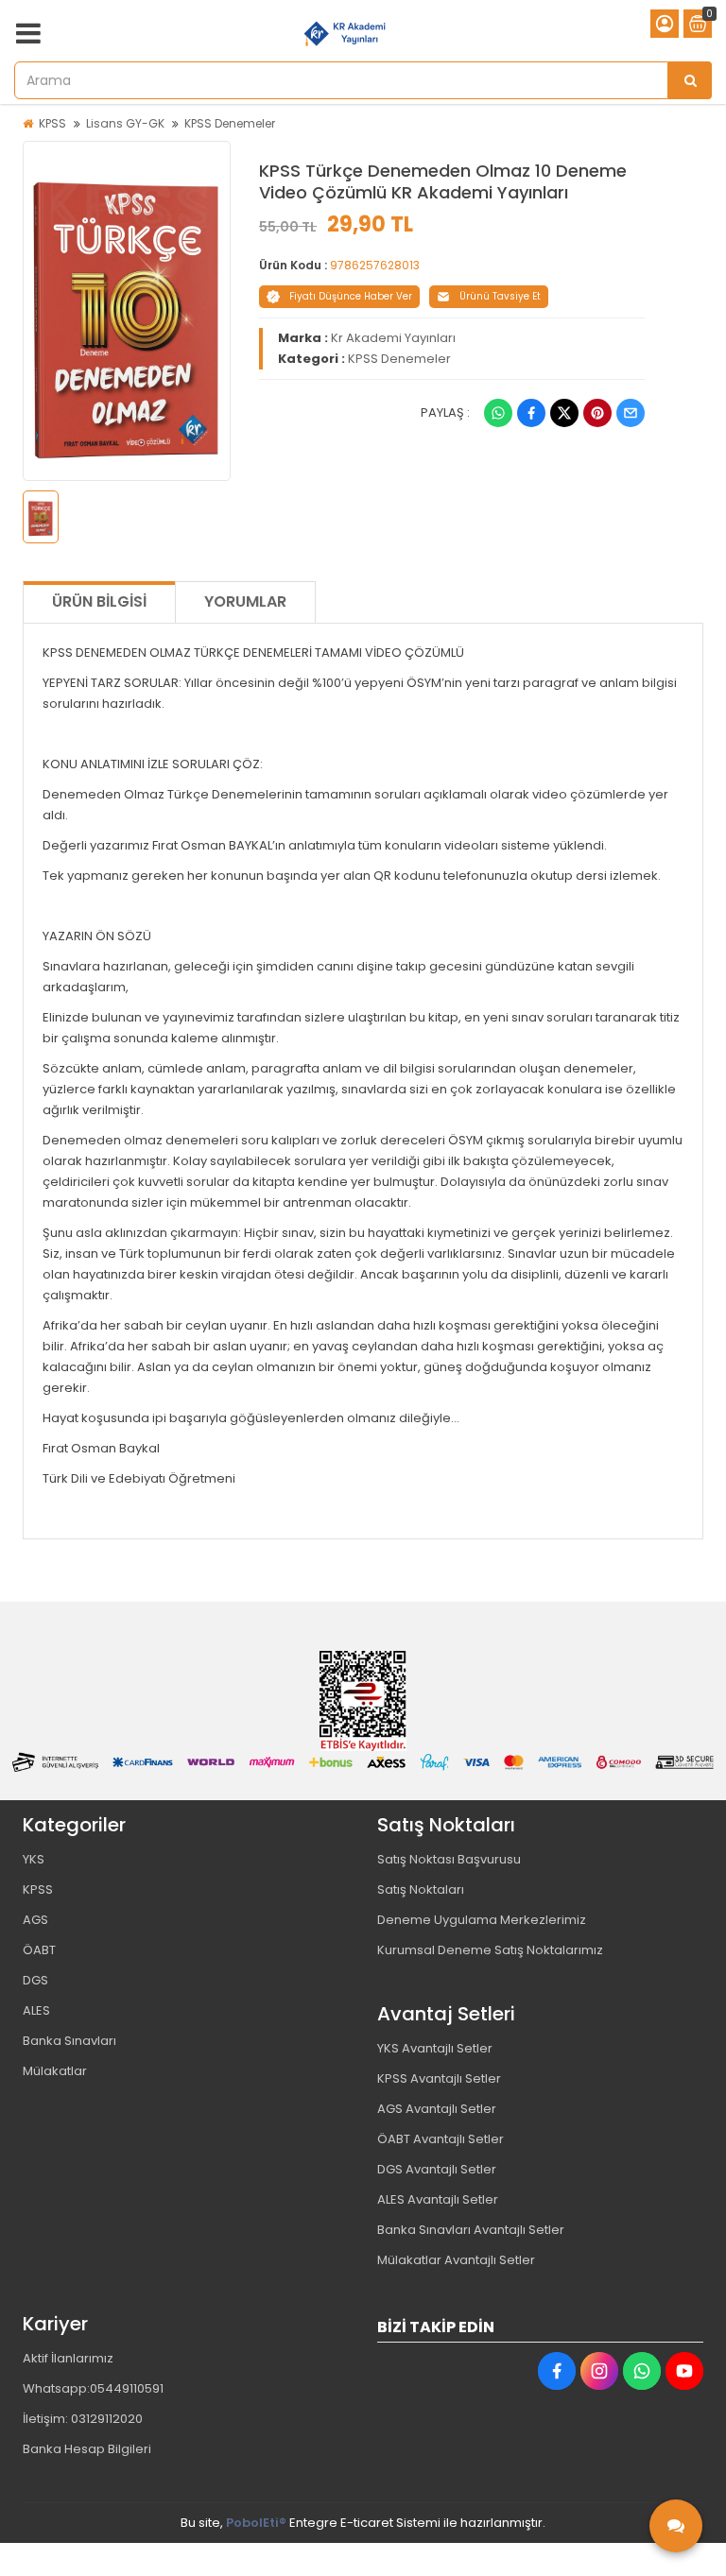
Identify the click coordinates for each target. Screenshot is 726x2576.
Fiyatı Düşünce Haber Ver (351, 296)
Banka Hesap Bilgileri (87, 2449)
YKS (34, 1859)
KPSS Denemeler (230, 123)
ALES (36, 2010)
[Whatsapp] (498, 413)
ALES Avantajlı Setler (438, 2199)
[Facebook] (531, 413)
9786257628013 (375, 265)
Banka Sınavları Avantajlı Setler (471, 2230)
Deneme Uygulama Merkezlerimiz (482, 1920)
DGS (35, 1980)
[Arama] (690, 80)
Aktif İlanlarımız (68, 2358)
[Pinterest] (597, 413)
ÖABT (39, 1950)
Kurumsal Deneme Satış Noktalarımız (490, 1950)
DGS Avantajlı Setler (437, 2169)
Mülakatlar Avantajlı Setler (456, 2260)
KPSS (52, 123)
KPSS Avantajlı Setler (439, 2078)
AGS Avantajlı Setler (437, 2109)
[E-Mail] (631, 413)
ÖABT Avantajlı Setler (441, 2139)
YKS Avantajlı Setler (435, 2048)
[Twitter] (564, 413)
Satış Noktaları (421, 1889)
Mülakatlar (55, 2071)
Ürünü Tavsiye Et (500, 296)
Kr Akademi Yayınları (393, 338)
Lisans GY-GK (125, 123)
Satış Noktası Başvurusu (449, 1859)
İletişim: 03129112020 (83, 2419)
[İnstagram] (599, 2371)
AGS (35, 1920)
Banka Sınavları (69, 2041)
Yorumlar (245, 601)
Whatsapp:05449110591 (93, 2388)
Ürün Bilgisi (99, 601)
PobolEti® (256, 2523)
